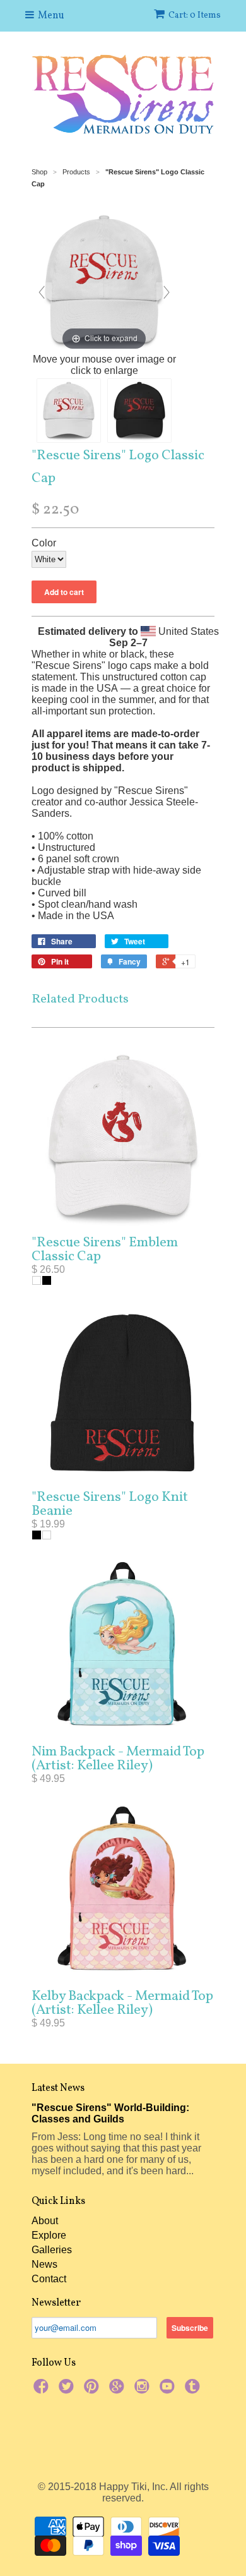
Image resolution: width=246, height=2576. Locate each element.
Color (44, 543)
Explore (49, 2235)
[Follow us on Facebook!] (43, 2390)
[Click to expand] (104, 280)
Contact (49, 2279)
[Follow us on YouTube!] (169, 2390)
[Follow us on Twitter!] (68, 2390)
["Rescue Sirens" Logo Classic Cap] (69, 411)
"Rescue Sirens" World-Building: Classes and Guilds (110, 2113)
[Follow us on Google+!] (119, 2390)
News (44, 2264)
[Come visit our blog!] (194, 2390)
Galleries (52, 2250)
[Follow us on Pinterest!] (93, 2390)
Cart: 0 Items (195, 15)
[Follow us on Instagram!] (144, 2390)
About (45, 2221)
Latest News (58, 2088)
